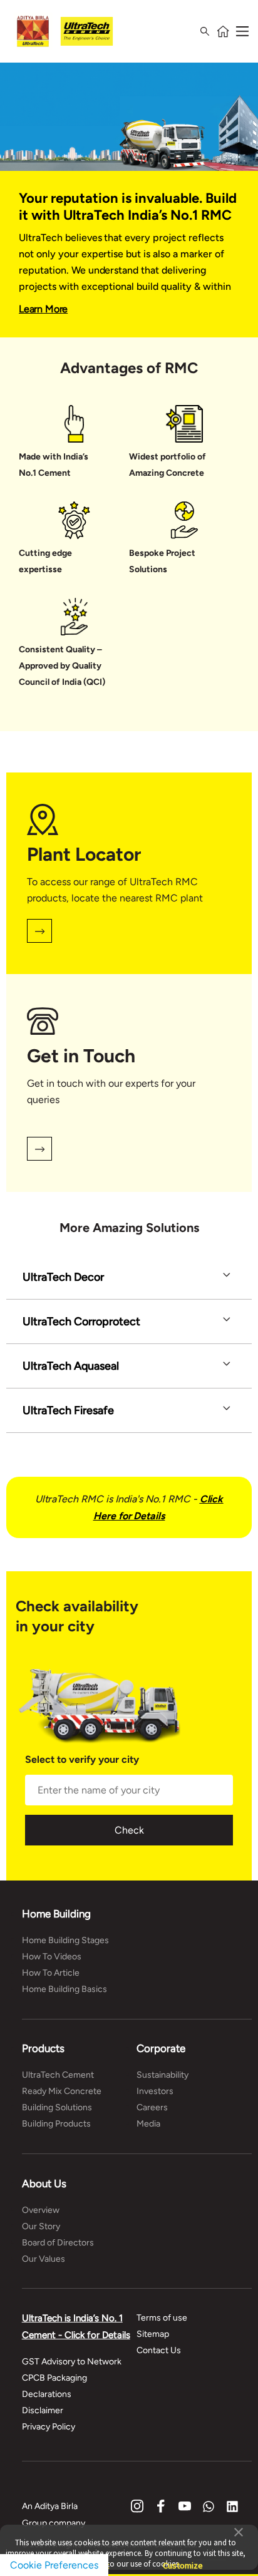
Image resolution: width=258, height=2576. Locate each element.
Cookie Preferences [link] (54, 2565)
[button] (239, 2531)
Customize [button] (183, 2560)
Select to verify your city (82, 1760)
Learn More (43, 309)
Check (129, 1830)
